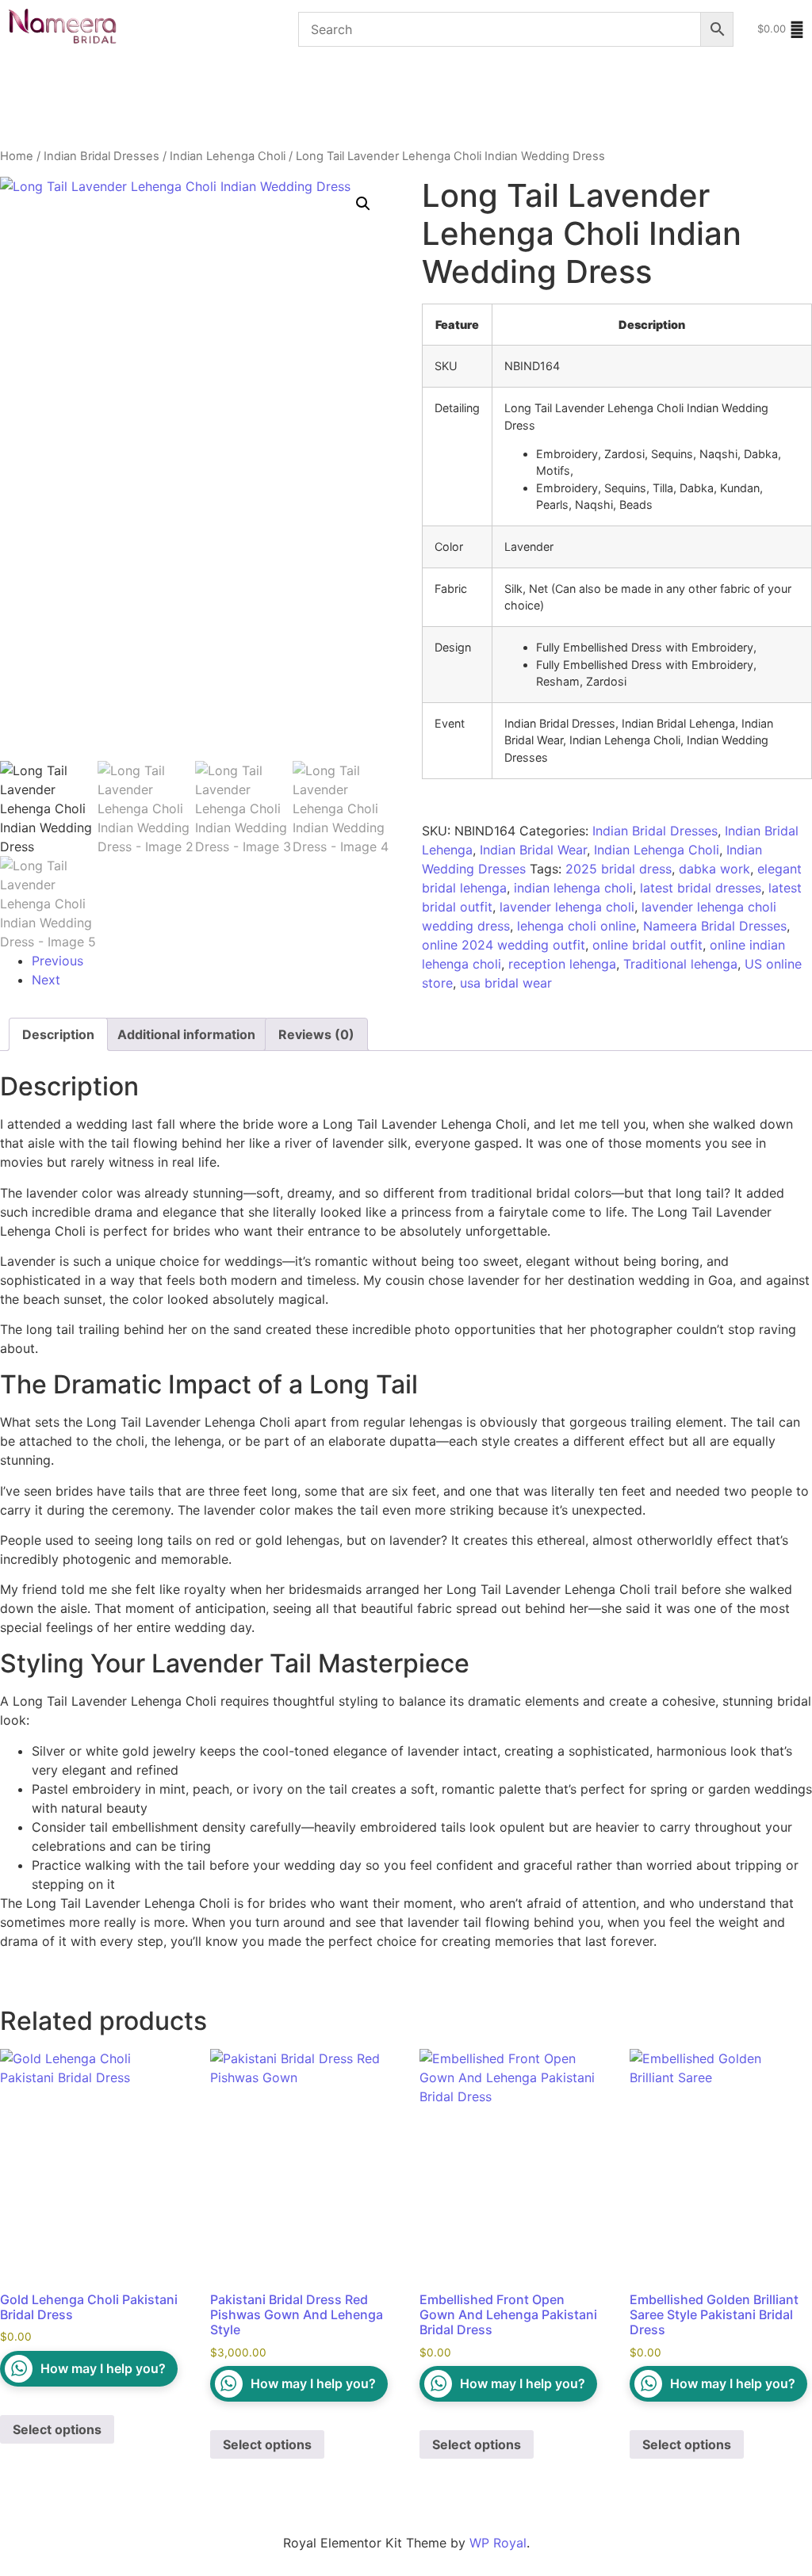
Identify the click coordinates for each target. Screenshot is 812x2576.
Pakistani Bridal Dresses (73, 80)
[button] (363, 204)
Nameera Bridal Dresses (715, 926)
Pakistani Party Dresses (411, 80)
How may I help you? (103, 2368)
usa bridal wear (506, 983)
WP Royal (498, 2543)
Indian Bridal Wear (533, 850)
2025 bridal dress (619, 869)
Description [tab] (58, 1034)
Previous (57, 961)
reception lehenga (562, 964)
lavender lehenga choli (567, 907)
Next (46, 980)
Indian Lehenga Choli (228, 156)
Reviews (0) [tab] (316, 1034)
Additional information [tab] (186, 1034)
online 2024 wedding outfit (504, 945)
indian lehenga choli (573, 888)
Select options (57, 2429)
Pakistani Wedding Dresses (243, 80)
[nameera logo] (59, 27)
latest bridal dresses (701, 888)
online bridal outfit (647, 945)
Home (17, 156)
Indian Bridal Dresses (72, 125)
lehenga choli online (576, 926)
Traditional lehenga (680, 964)
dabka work (714, 869)
